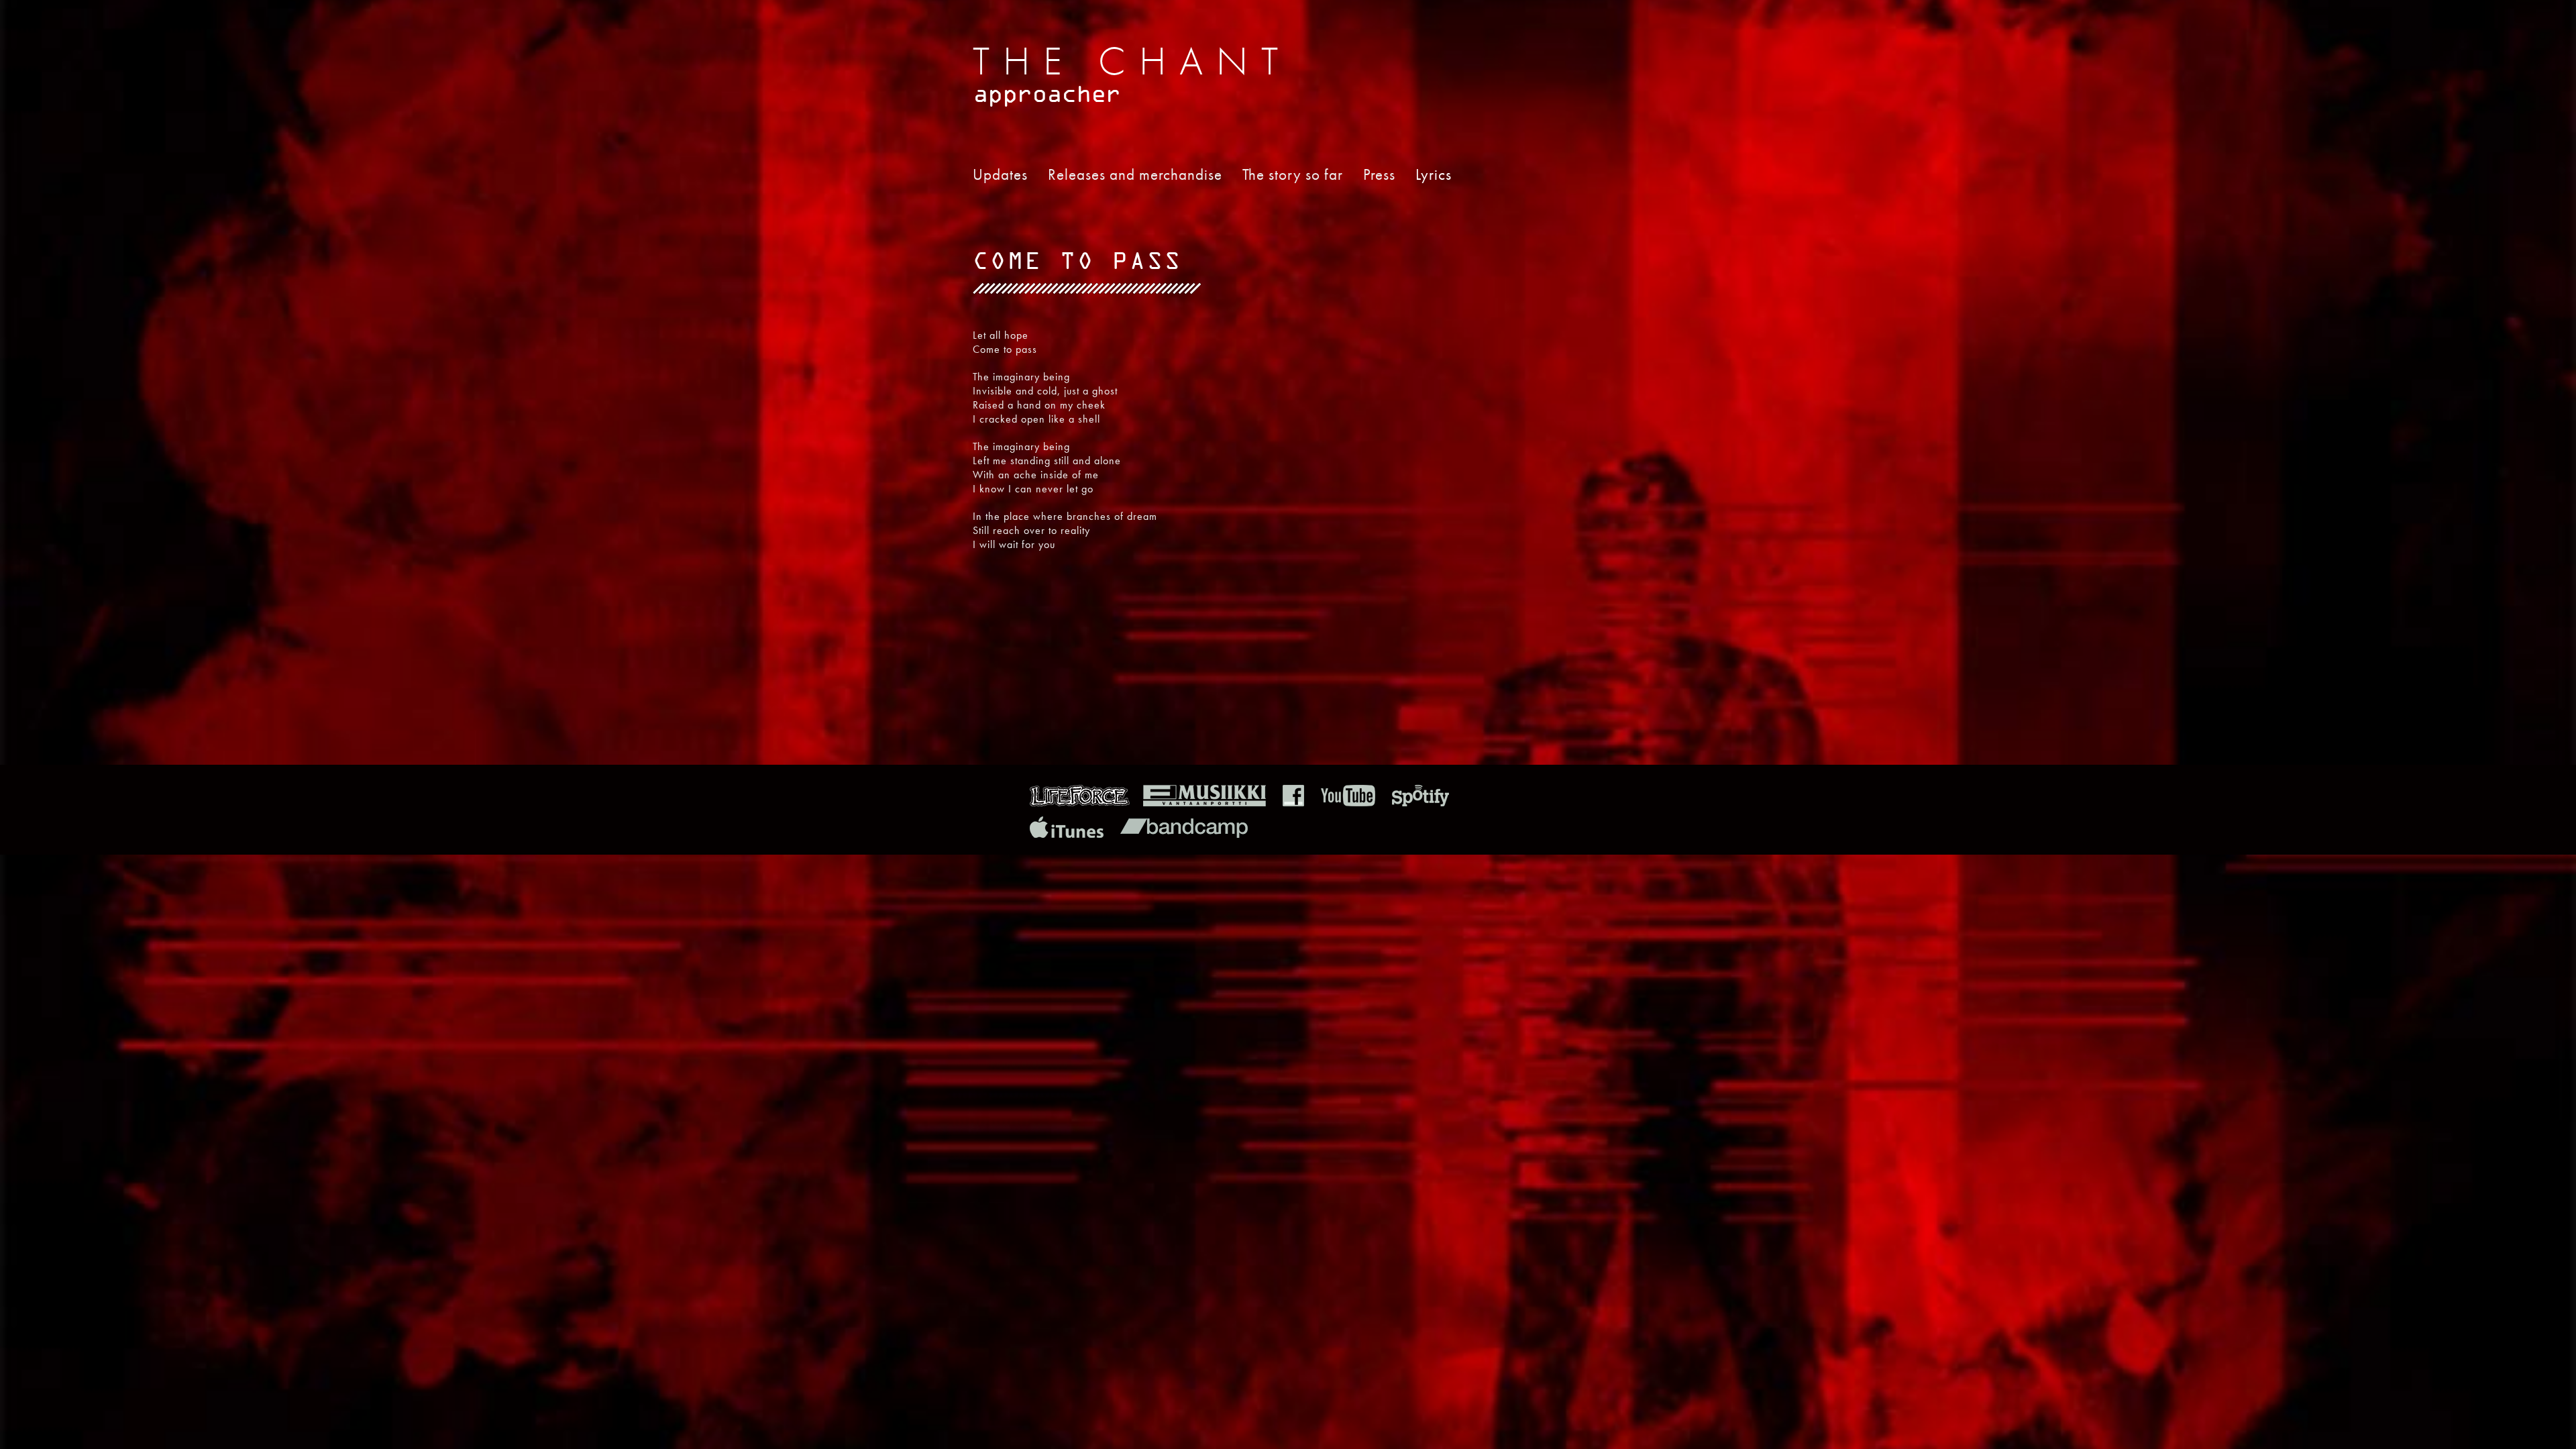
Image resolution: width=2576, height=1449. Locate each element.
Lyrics (1434, 174)
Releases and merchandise (1135, 174)
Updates (1000, 174)
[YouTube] (1348, 803)
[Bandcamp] (1184, 834)
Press (1379, 174)
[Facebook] (1293, 803)
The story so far (1293, 174)
